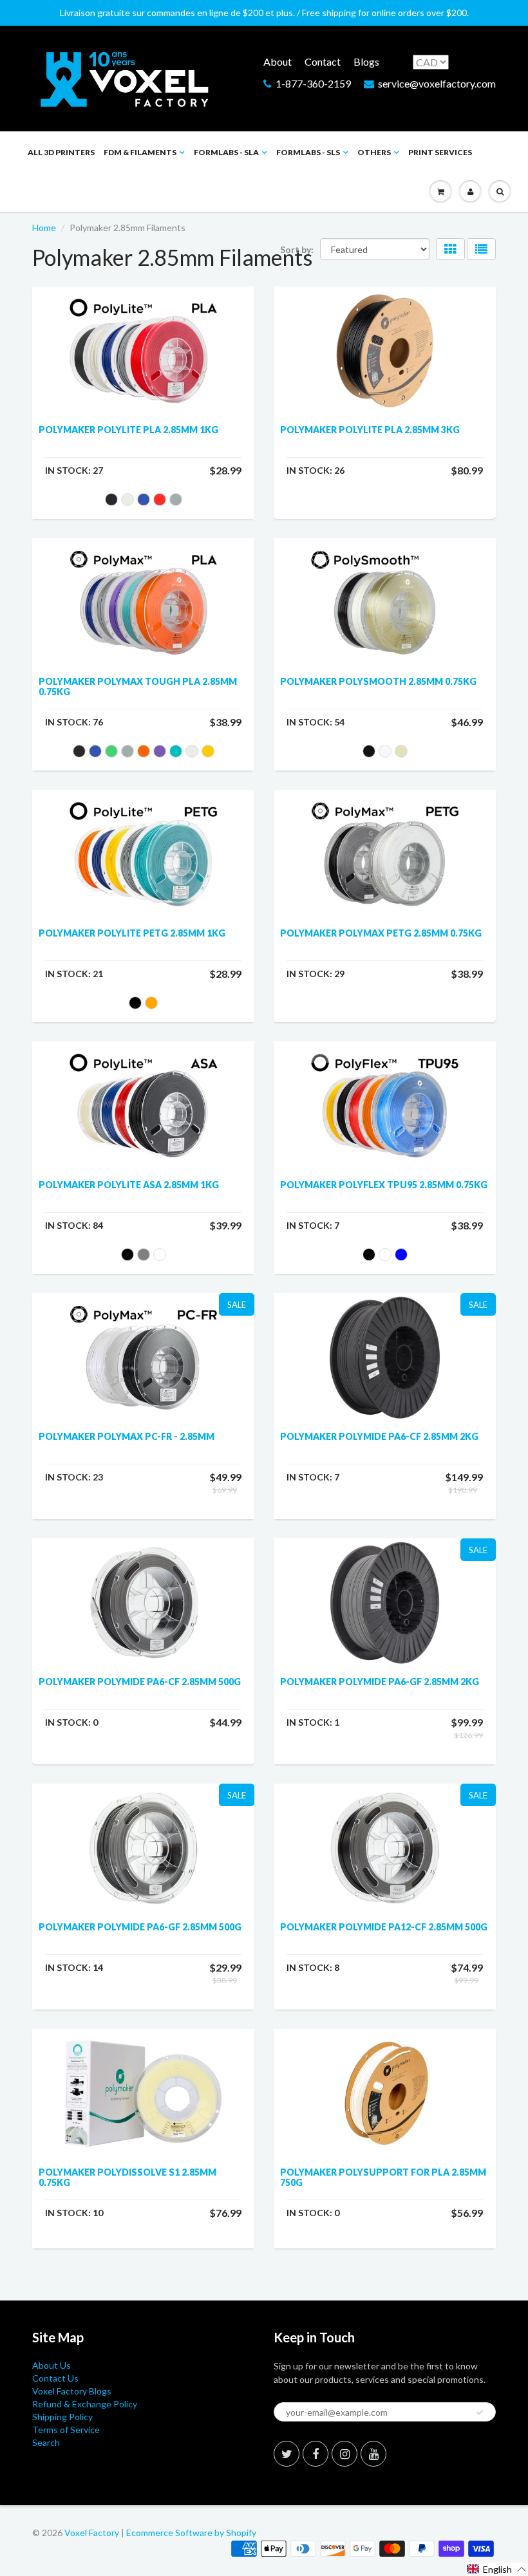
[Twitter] (287, 2454)
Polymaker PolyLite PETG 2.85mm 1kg (132, 933)
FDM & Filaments (140, 152)
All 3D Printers (61, 152)
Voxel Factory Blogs (72, 2391)
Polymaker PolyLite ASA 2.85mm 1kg (129, 1185)
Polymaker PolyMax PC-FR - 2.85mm (127, 1436)
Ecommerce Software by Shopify (191, 2533)
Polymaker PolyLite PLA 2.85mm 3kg (370, 430)
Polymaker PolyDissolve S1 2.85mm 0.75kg (127, 2177)
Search (46, 2442)
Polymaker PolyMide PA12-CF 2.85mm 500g (384, 1927)
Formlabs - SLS (308, 152)
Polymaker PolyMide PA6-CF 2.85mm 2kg (379, 1436)
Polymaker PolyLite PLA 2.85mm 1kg (128, 430)
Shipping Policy (62, 2417)
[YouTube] (373, 2454)
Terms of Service (66, 2430)
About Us (52, 2365)
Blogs (366, 61)
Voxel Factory (92, 2533)
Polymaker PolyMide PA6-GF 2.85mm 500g (140, 1927)
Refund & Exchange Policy (85, 2404)
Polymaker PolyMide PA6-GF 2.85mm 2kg (380, 1682)
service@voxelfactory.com (437, 83)
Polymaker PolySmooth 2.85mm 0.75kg (378, 681)
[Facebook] (316, 2454)
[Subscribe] (480, 2413)
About (278, 61)
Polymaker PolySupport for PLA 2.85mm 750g (383, 2177)
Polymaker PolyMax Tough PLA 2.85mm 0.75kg (138, 686)
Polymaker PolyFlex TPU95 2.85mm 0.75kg (384, 1185)
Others (374, 152)
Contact (323, 61)
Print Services (440, 152)
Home (44, 228)
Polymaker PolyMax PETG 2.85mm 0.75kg (381, 933)
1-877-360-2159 (313, 83)
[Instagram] (344, 2454)
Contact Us (55, 2378)
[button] (497, 2569)
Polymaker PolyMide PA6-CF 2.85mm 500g (140, 1682)
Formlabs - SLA (226, 152)
